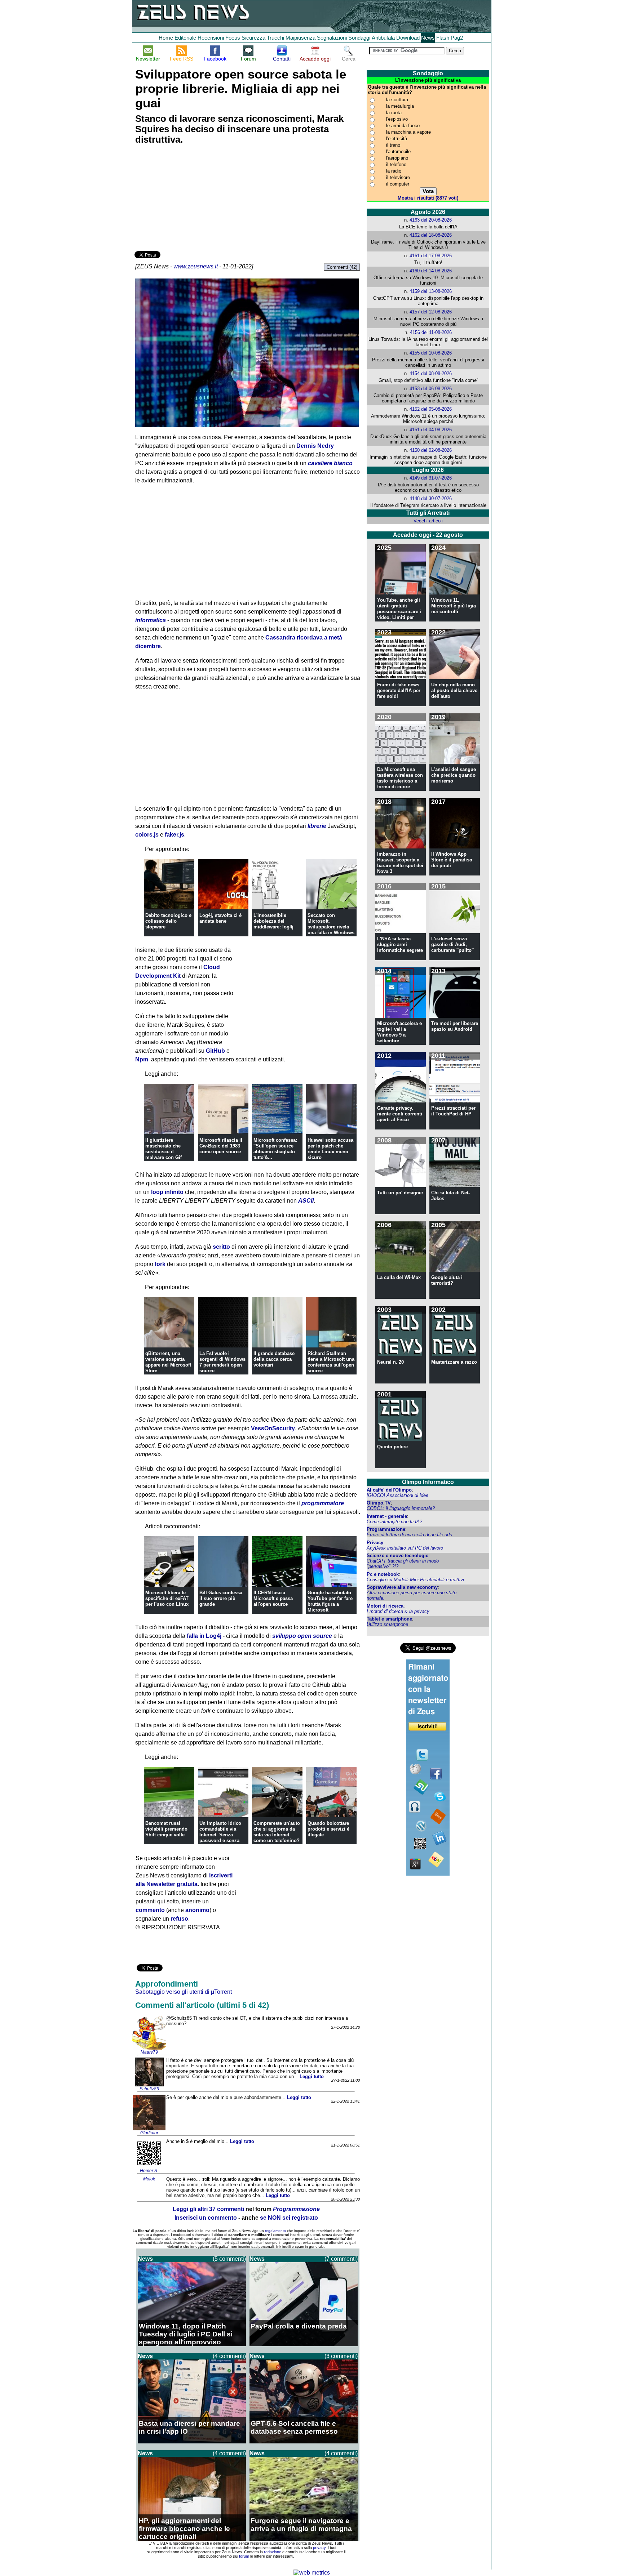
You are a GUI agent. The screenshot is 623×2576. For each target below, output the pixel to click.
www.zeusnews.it (196, 266)
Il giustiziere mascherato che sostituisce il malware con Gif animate (164, 1152)
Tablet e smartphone (389, 1619)
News (428, 38)
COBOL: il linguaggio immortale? (401, 1508)
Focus (233, 38)
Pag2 (457, 38)
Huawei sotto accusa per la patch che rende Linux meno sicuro (330, 1149)
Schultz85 (149, 2089)
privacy (319, 2548)
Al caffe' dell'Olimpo (389, 1490)
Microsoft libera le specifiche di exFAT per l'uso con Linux (167, 1598)
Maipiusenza (301, 38)
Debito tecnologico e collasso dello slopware (168, 921)
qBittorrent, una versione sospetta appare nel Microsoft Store (168, 1362)
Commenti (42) (342, 267)
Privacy (375, 1543)
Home (166, 38)
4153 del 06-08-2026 (431, 389)
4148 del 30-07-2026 (431, 498)
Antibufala (383, 38)
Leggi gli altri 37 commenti (208, 2209)
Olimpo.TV (379, 1503)
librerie (317, 826)
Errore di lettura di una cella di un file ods (409, 1535)
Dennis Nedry (315, 446)
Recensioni (211, 38)
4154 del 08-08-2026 (431, 373)
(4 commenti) (229, 2356)
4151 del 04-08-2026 (431, 430)
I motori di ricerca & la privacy (398, 1611)
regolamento (275, 2231)
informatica (151, 620)
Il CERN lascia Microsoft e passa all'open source (273, 1598)
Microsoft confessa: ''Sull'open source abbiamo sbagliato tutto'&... (275, 1149)
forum (244, 2556)
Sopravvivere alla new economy (402, 1587)
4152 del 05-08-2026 (431, 409)
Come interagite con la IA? (394, 1522)
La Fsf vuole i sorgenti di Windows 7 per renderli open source (222, 1362)
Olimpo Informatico (428, 1482)
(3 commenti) (341, 2356)
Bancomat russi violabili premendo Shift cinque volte (166, 1829)
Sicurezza (253, 38)
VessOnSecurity (273, 1428)
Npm (142, 1059)
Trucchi (275, 38)
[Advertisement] (189, 199)
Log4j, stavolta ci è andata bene (220, 918)
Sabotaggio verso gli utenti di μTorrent (184, 1992)
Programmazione (386, 1529)
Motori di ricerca (385, 1606)
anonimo (197, 1910)
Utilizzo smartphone (387, 1624)
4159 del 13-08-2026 (431, 291)
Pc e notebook (383, 1574)
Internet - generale (387, 1516)
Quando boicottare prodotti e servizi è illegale (328, 1829)
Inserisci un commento (206, 2218)
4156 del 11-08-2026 (431, 332)
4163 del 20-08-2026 (431, 220)
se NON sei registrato (289, 2218)
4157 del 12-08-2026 (431, 312)
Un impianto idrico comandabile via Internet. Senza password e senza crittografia (220, 1835)
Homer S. (149, 2171)
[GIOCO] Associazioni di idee (397, 1495)
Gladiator (149, 2133)
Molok (149, 2179)
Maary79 (149, 2052)
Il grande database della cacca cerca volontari (274, 1359)
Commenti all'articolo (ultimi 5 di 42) (202, 2005)
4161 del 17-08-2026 (431, 256)
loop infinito (167, 1192)
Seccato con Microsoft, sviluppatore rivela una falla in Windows (331, 924)
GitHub (215, 1051)
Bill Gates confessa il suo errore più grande (221, 1598)
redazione (273, 2552)
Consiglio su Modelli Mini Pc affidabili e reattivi (415, 1580)
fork (160, 1264)
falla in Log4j (204, 1636)
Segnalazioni (332, 38)
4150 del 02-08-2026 (431, 450)
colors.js (147, 835)
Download (408, 38)
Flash (443, 38)
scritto (221, 1247)
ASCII (306, 1201)
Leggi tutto (312, 2076)
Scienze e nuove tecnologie (397, 1556)
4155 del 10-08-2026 (431, 353)
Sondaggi (359, 38)
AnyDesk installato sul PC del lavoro (405, 1548)
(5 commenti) (229, 2259)
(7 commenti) (341, 2259)
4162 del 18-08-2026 (431, 235)
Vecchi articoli (428, 521)
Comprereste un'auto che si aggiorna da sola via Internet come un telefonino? (277, 1832)
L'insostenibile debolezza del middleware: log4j (273, 921)
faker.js (174, 835)
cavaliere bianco (330, 463)
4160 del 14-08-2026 (431, 271)
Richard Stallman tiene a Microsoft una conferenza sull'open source (331, 1362)
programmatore (323, 1503)
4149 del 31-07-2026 (431, 478)
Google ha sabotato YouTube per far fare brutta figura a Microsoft (330, 1601)
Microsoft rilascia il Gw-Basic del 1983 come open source (221, 1146)
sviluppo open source (302, 1636)
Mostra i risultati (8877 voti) (428, 198)
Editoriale (185, 38)
